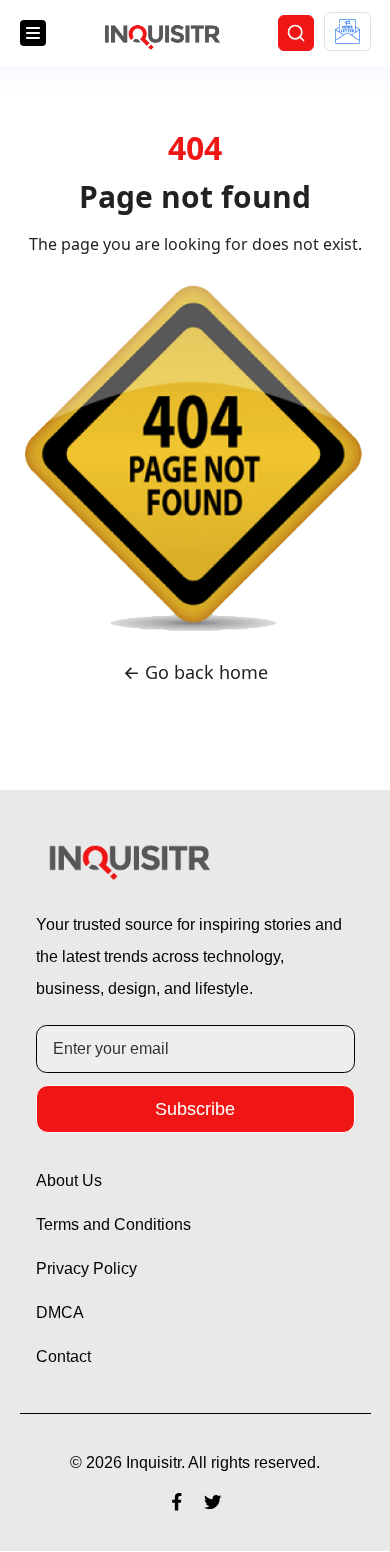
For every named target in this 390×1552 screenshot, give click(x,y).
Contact (65, 1358)
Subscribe (195, 1109)
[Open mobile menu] (33, 34)
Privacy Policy (90, 1270)
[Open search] (296, 34)
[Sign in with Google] (347, 31)
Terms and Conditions (118, 1226)
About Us (72, 1182)
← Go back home (195, 673)
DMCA (61, 1314)
